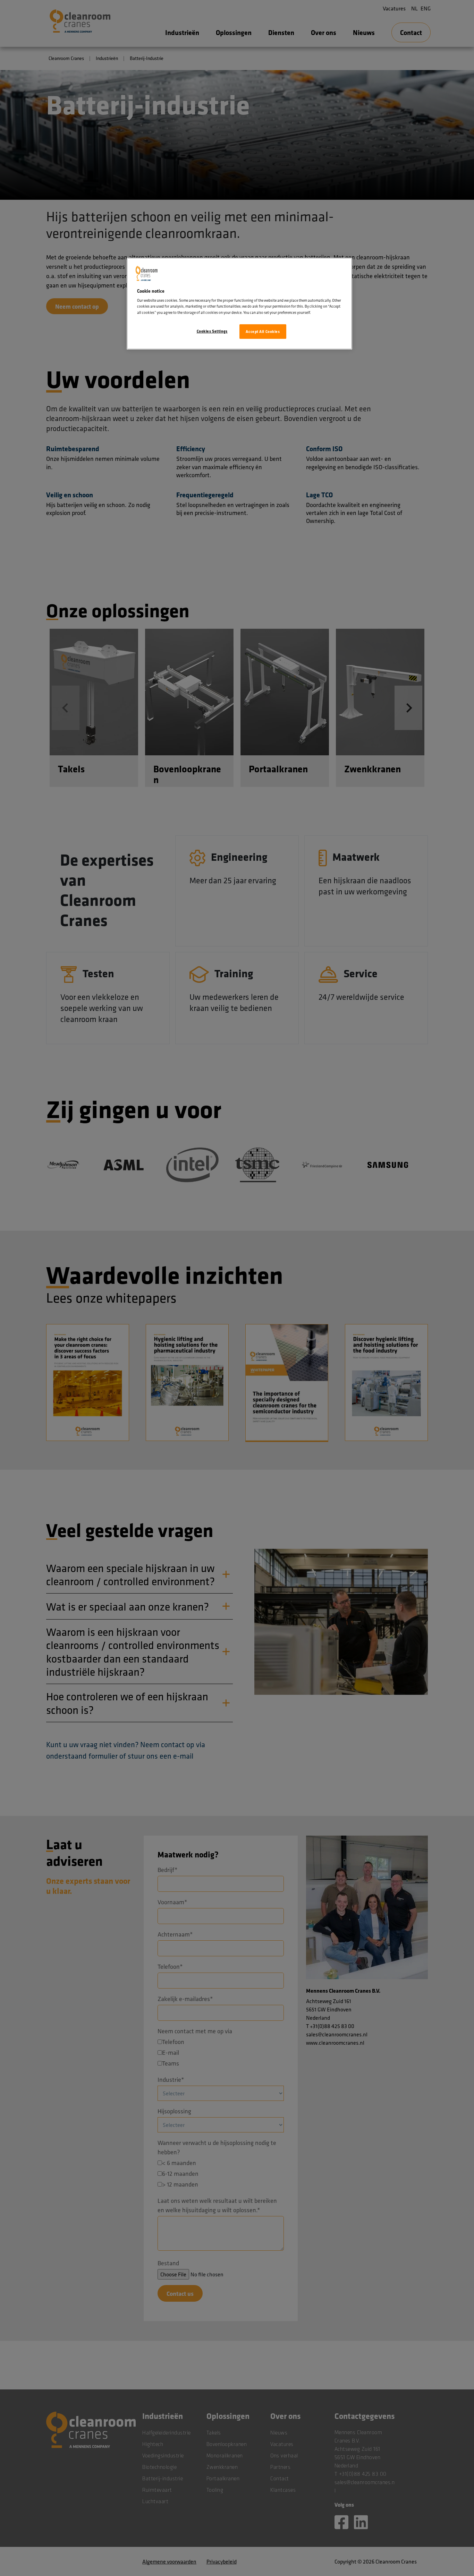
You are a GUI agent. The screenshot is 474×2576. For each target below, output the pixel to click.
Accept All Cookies (263, 331)
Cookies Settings (212, 331)
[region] (239, 304)
